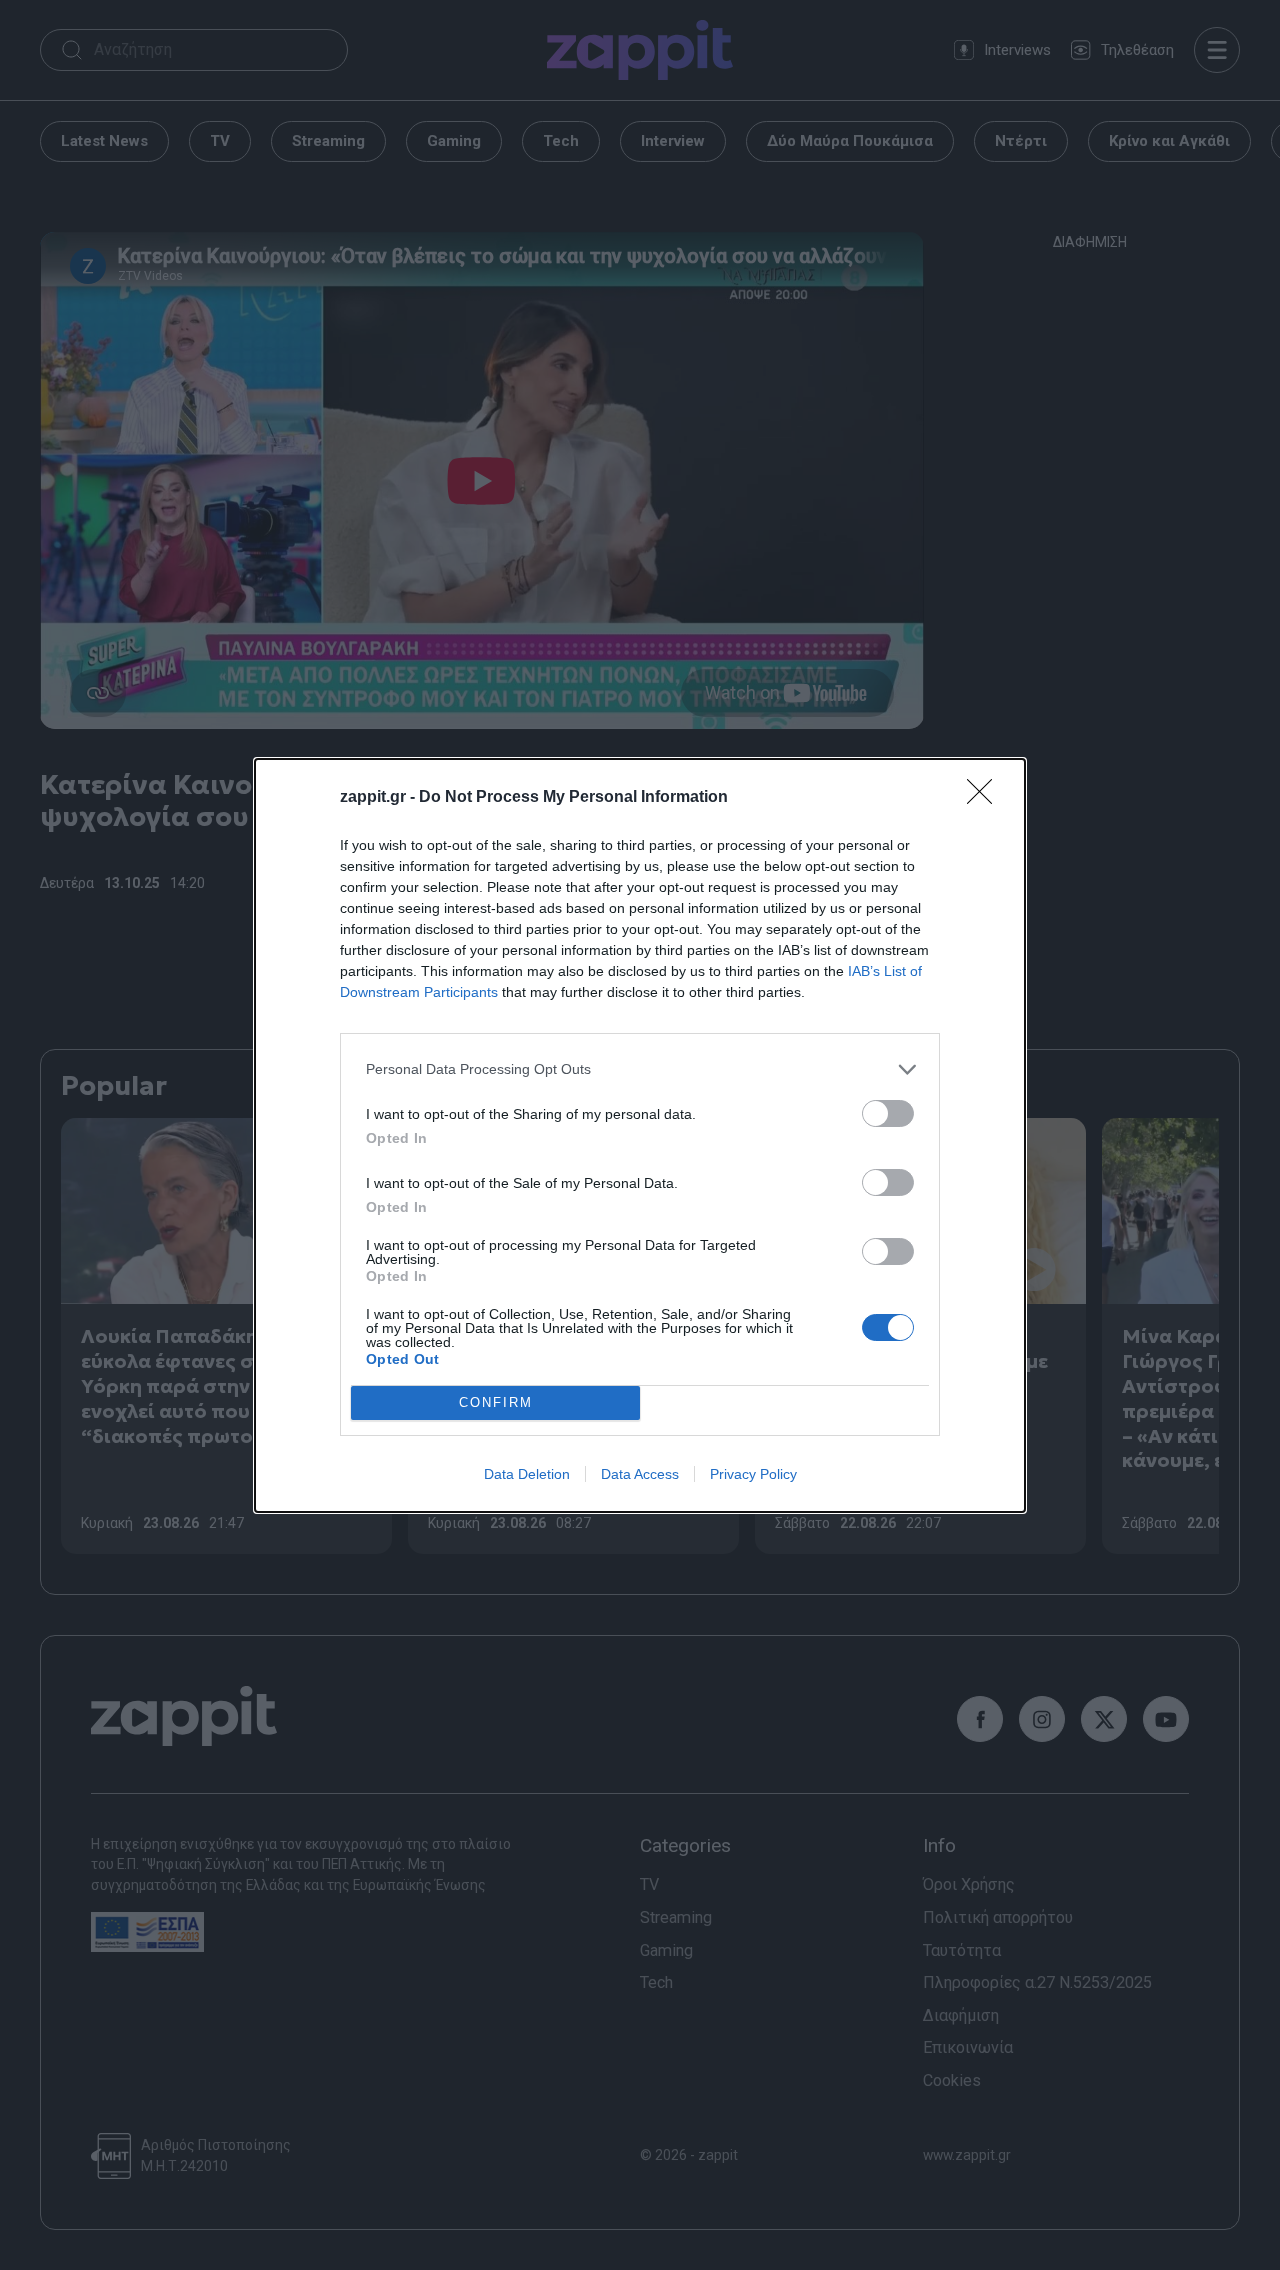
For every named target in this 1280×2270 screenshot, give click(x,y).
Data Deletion (527, 1474)
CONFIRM (496, 1402)
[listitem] (640, 1069)
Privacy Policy (753, 1474)
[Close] (986, 798)
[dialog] (640, 1135)
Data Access (640, 1474)
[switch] (888, 1113)
